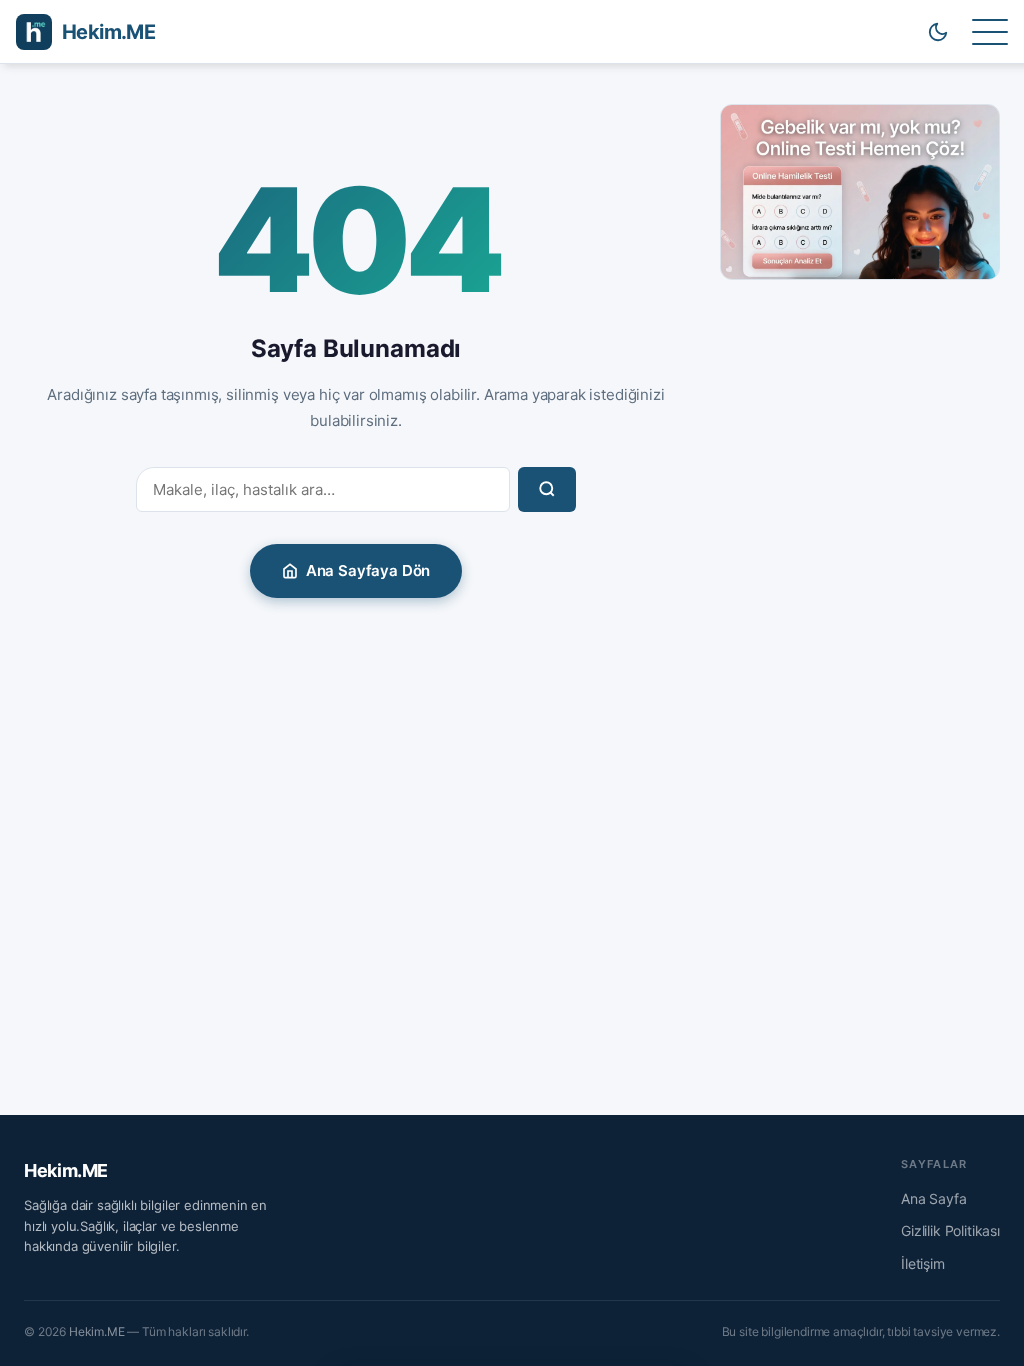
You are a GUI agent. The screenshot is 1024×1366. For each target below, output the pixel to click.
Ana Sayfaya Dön (368, 570)
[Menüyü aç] (990, 32)
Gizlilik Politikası (950, 1230)
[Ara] (547, 489)
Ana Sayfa (934, 1198)
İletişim (923, 1263)
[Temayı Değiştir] (938, 32)
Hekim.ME (66, 1170)
